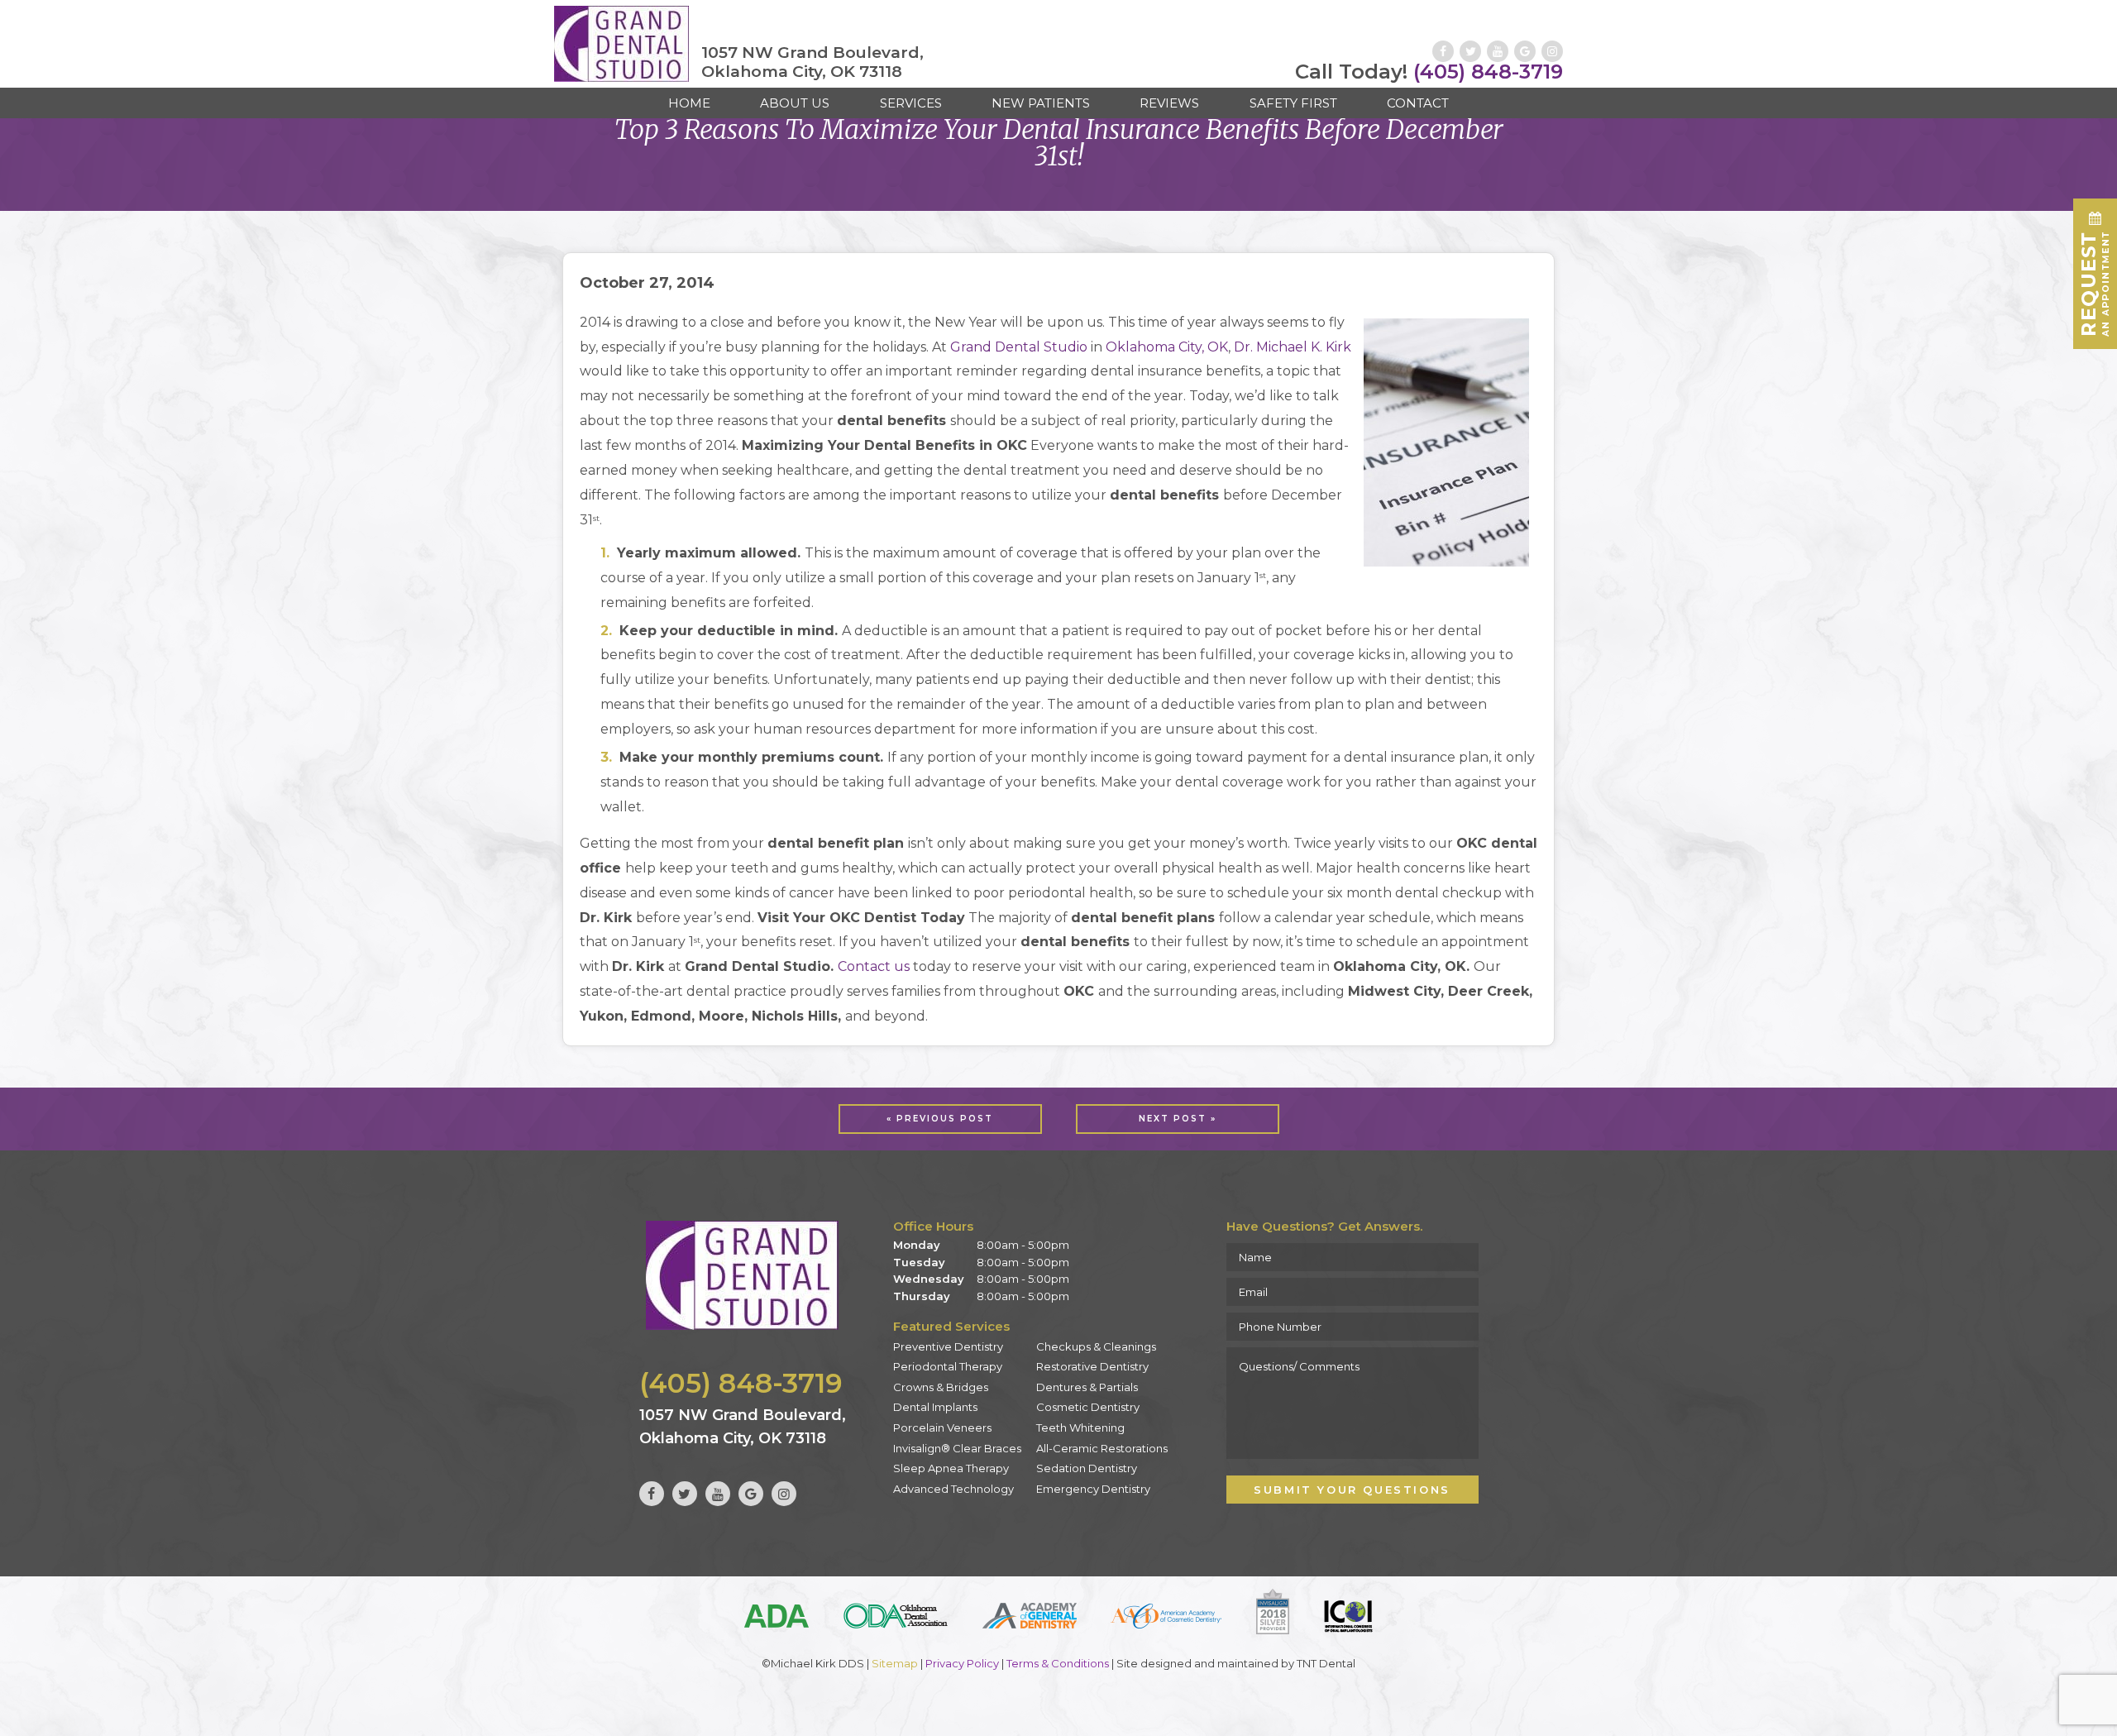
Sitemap (895, 1663)
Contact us (874, 966)
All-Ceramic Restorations (1102, 1448)
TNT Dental (1326, 1663)
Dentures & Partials (1087, 1387)
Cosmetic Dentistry (1088, 1407)
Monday (917, 1245)
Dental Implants (935, 1407)
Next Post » (1178, 1119)
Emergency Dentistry (1093, 1489)
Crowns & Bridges (941, 1387)
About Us (795, 103)
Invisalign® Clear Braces (957, 1448)
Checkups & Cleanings (1096, 1346)
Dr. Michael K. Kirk (1293, 347)
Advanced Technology (953, 1489)
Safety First (1293, 103)
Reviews (1169, 103)
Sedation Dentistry (1087, 1468)
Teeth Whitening (1080, 1428)
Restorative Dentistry (1092, 1366)
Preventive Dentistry (948, 1346)
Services (911, 103)
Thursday (922, 1296)
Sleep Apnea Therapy (951, 1468)
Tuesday (919, 1262)
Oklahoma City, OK (1167, 347)
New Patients (1041, 103)
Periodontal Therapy (948, 1366)
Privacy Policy (962, 1663)
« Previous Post (940, 1119)
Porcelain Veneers (942, 1428)
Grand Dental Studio (1019, 347)
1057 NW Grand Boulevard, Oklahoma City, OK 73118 (812, 62)
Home (689, 103)
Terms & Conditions (1058, 1663)
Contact (1418, 103)
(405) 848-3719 (1429, 72)
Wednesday (929, 1279)
